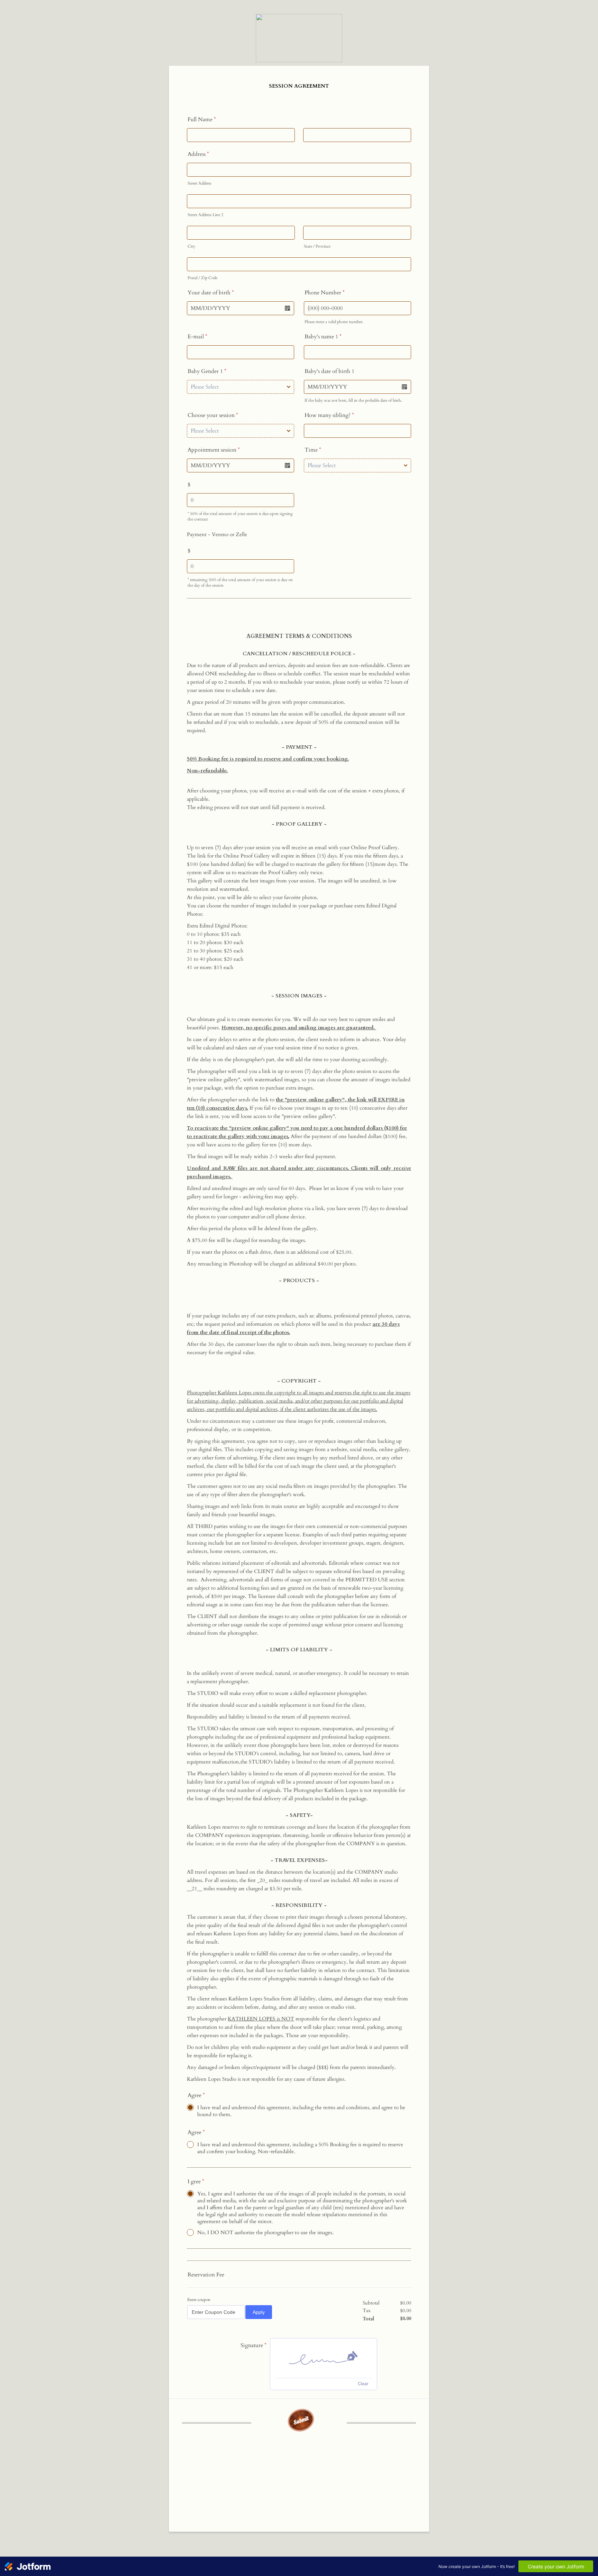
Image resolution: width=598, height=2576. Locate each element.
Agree (196, 2095)
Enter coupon (199, 2300)
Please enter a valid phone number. (334, 322)
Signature (253, 2345)
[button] (287, 308)
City (191, 246)
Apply (259, 2312)
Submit (301, 2420)
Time (313, 450)
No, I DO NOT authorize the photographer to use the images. (265, 2232)
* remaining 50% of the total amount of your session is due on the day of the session (240, 583)
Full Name (202, 119)
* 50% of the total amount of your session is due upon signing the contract (240, 516)
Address (198, 154)
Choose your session (213, 415)
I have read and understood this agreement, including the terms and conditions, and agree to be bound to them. (301, 2111)
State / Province (317, 246)
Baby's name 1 (323, 337)
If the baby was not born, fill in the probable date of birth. (353, 400)
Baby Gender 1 (207, 371)
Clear (363, 2384)
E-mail (197, 337)
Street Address (200, 183)
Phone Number (325, 293)
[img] (324, 2358)
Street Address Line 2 (205, 215)
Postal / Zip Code (202, 278)
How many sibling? (329, 415)
